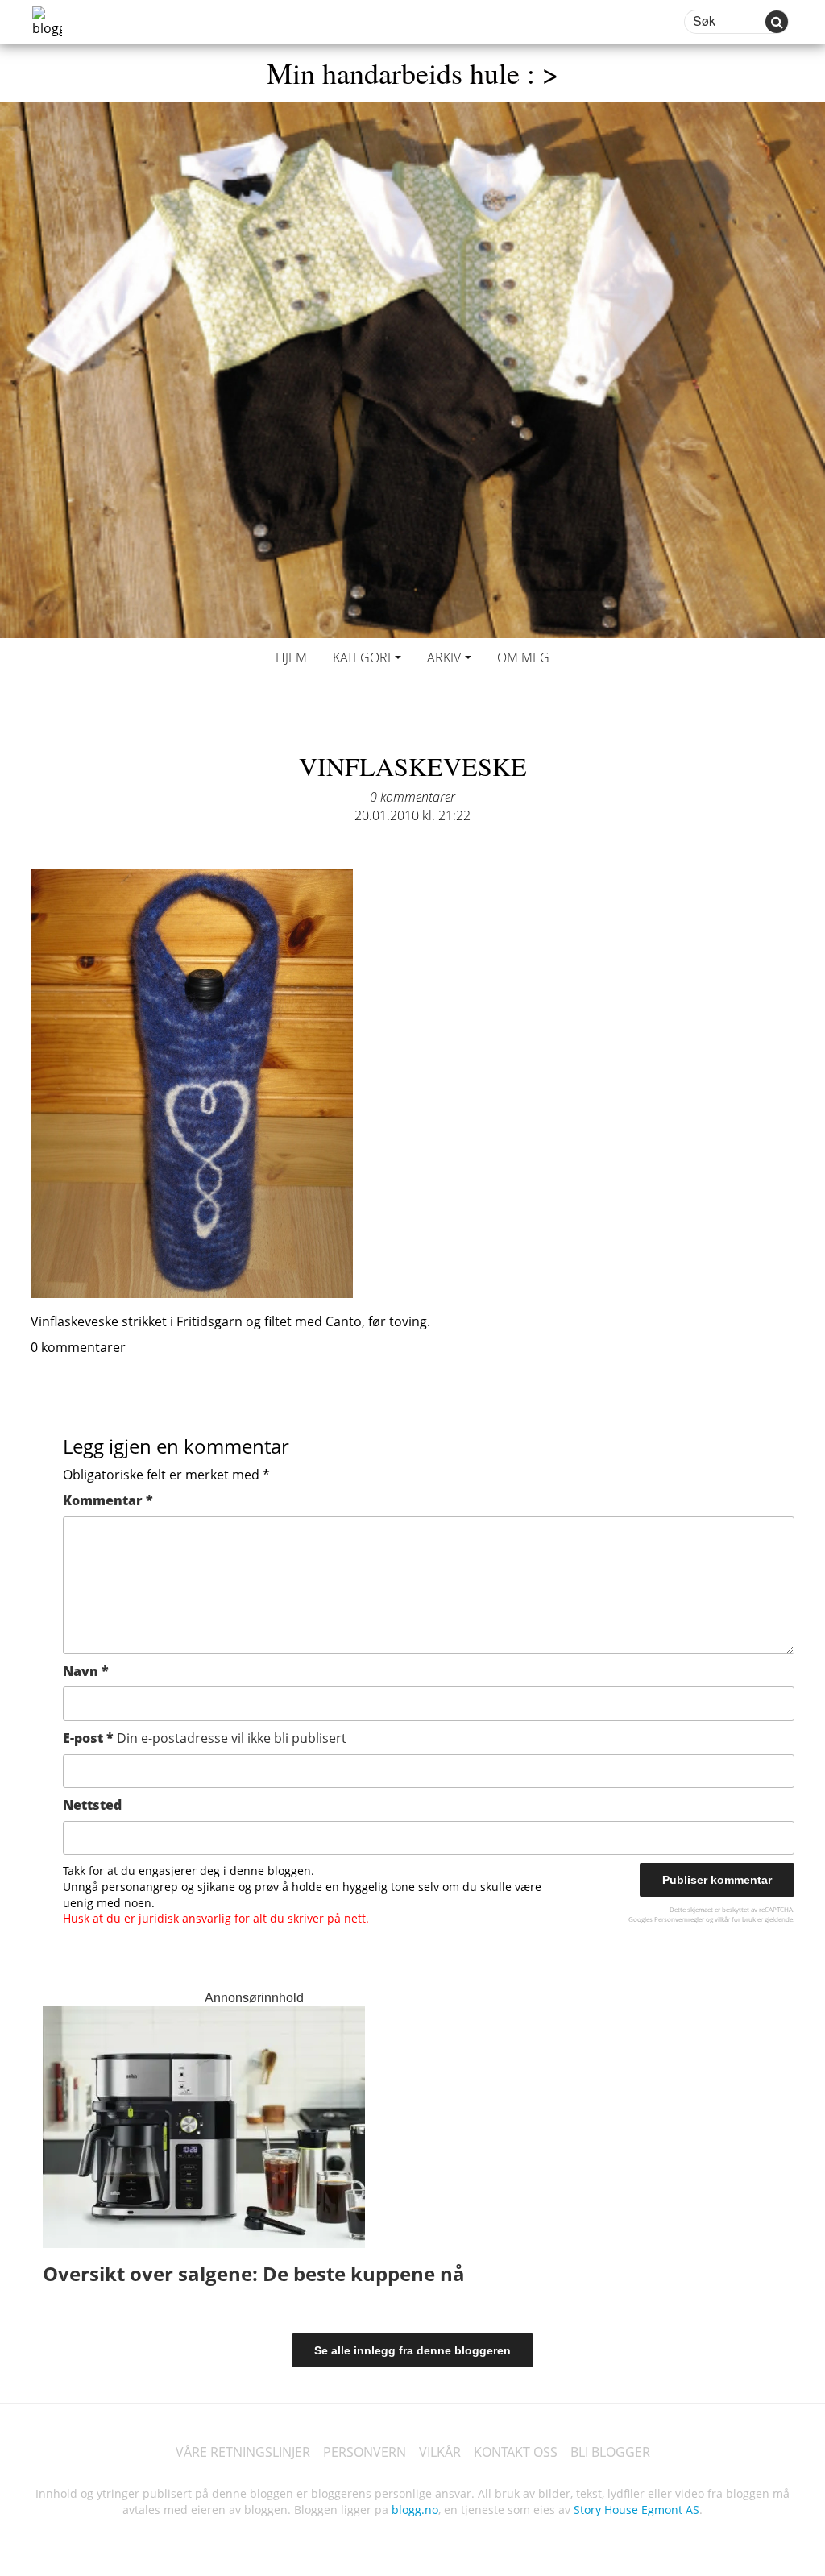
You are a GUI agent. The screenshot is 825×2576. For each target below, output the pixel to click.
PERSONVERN (365, 2452)
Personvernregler (679, 1919)
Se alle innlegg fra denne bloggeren (412, 2350)
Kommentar (108, 1500)
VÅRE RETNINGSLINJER (243, 2452)
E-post (205, 1738)
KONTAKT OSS (516, 2452)
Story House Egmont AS (636, 2510)
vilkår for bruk (735, 1919)
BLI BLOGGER (610, 2452)
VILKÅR (440, 2452)
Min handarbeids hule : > (412, 73)
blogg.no (415, 2510)
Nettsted (92, 1805)
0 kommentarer (412, 797)
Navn (86, 1671)
